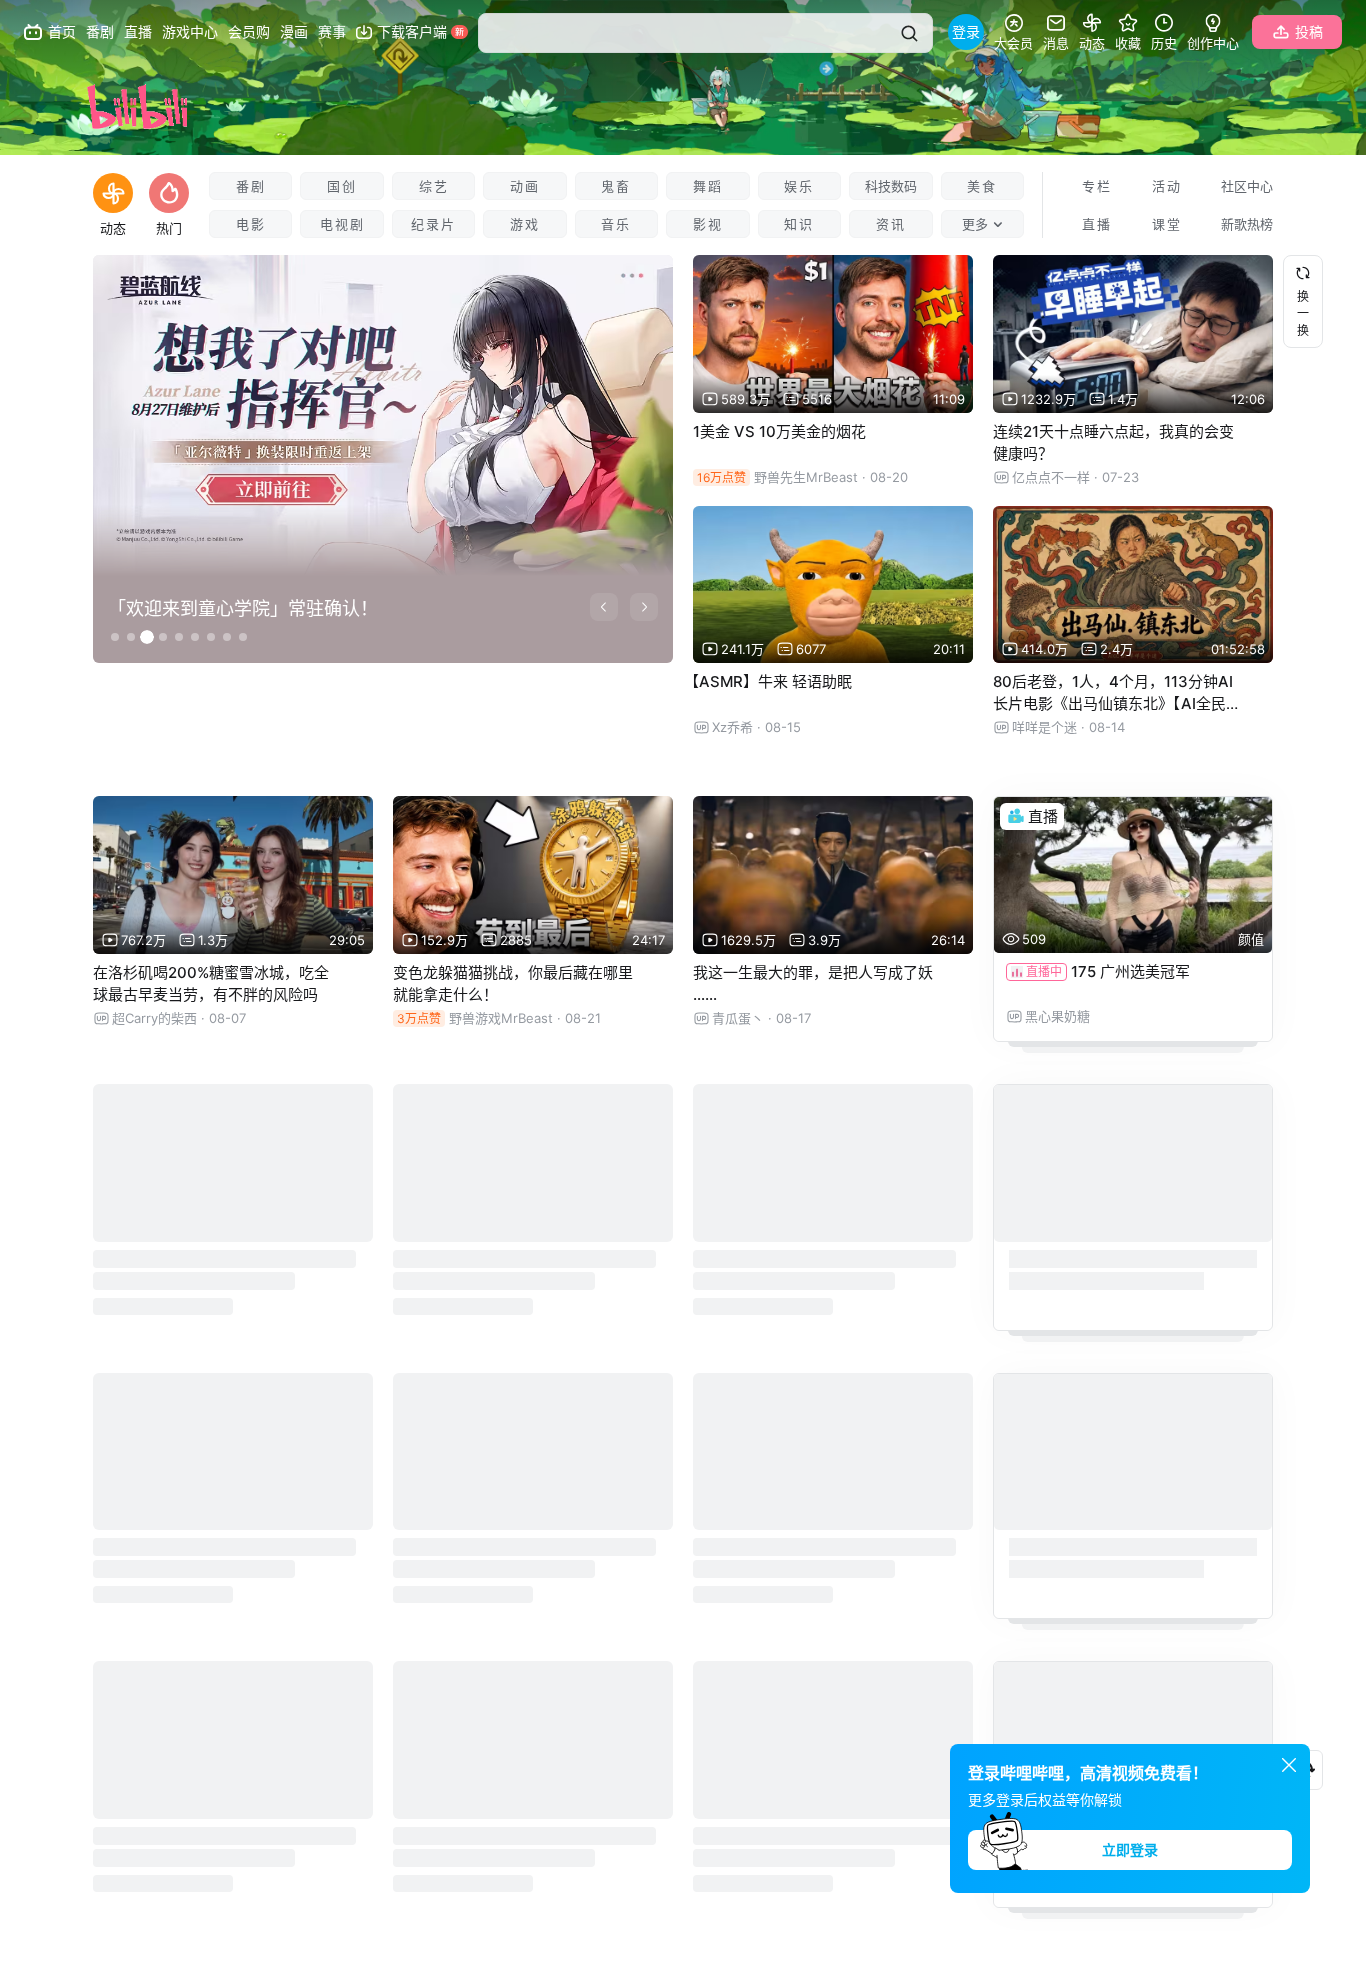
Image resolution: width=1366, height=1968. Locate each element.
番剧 (251, 186)
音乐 (616, 224)
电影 (251, 224)
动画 (525, 186)
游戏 (525, 224)
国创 (342, 186)
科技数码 (891, 186)
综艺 (434, 186)
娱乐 (799, 186)
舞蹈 (708, 186)
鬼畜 (616, 186)
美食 (982, 186)
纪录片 (433, 224)
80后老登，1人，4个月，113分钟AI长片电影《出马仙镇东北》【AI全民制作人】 (1117, 703)
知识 (799, 224)
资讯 (891, 224)
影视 (708, 224)
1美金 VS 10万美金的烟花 (779, 431)
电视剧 (342, 224)
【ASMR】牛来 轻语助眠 (768, 681)
